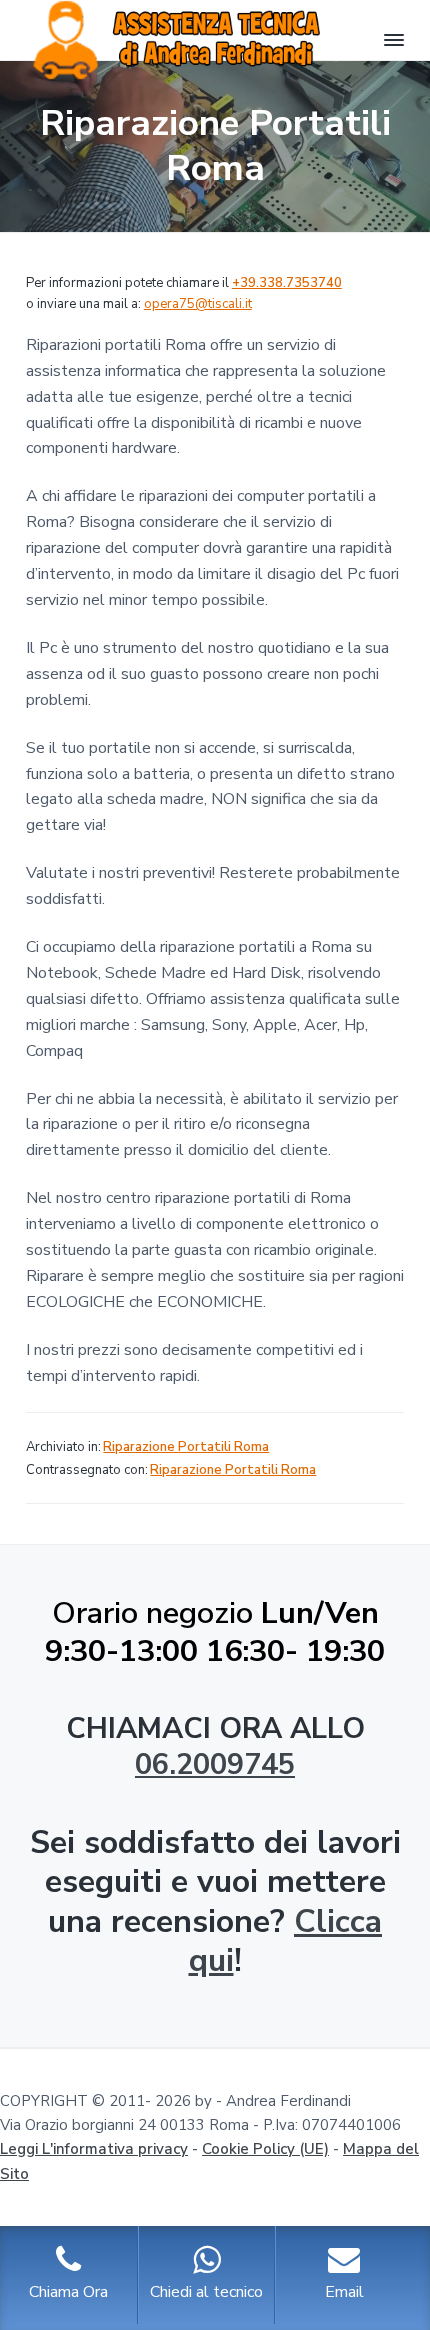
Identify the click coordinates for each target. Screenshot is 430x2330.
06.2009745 (215, 1764)
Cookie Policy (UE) (265, 2149)
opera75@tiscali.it (198, 304)
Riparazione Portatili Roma (186, 1447)
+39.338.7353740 (287, 283)
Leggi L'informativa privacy (94, 2149)
